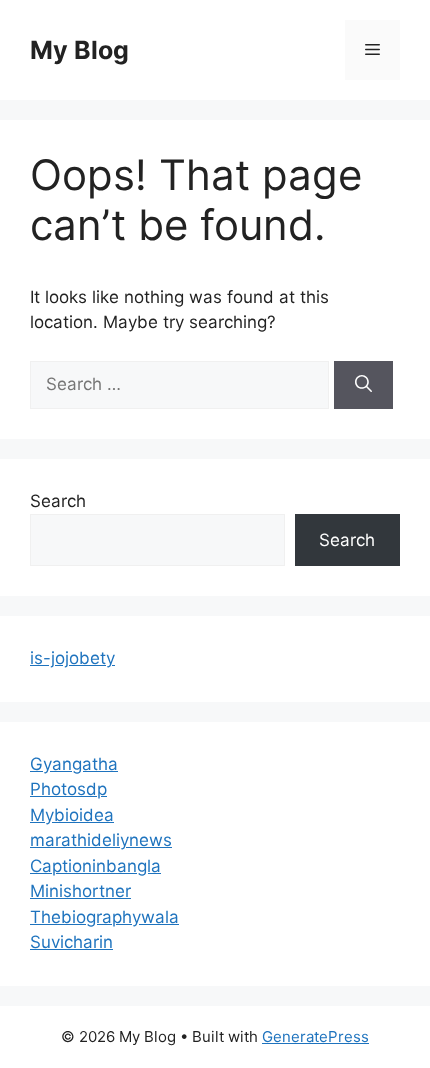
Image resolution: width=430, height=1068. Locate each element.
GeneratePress (315, 1036)
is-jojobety (72, 658)
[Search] (363, 385)
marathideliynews (101, 840)
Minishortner (80, 891)
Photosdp (68, 789)
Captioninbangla (95, 866)
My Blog (79, 50)
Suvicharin (71, 942)
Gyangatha (74, 764)
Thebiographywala (104, 917)
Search (58, 501)
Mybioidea (72, 815)
